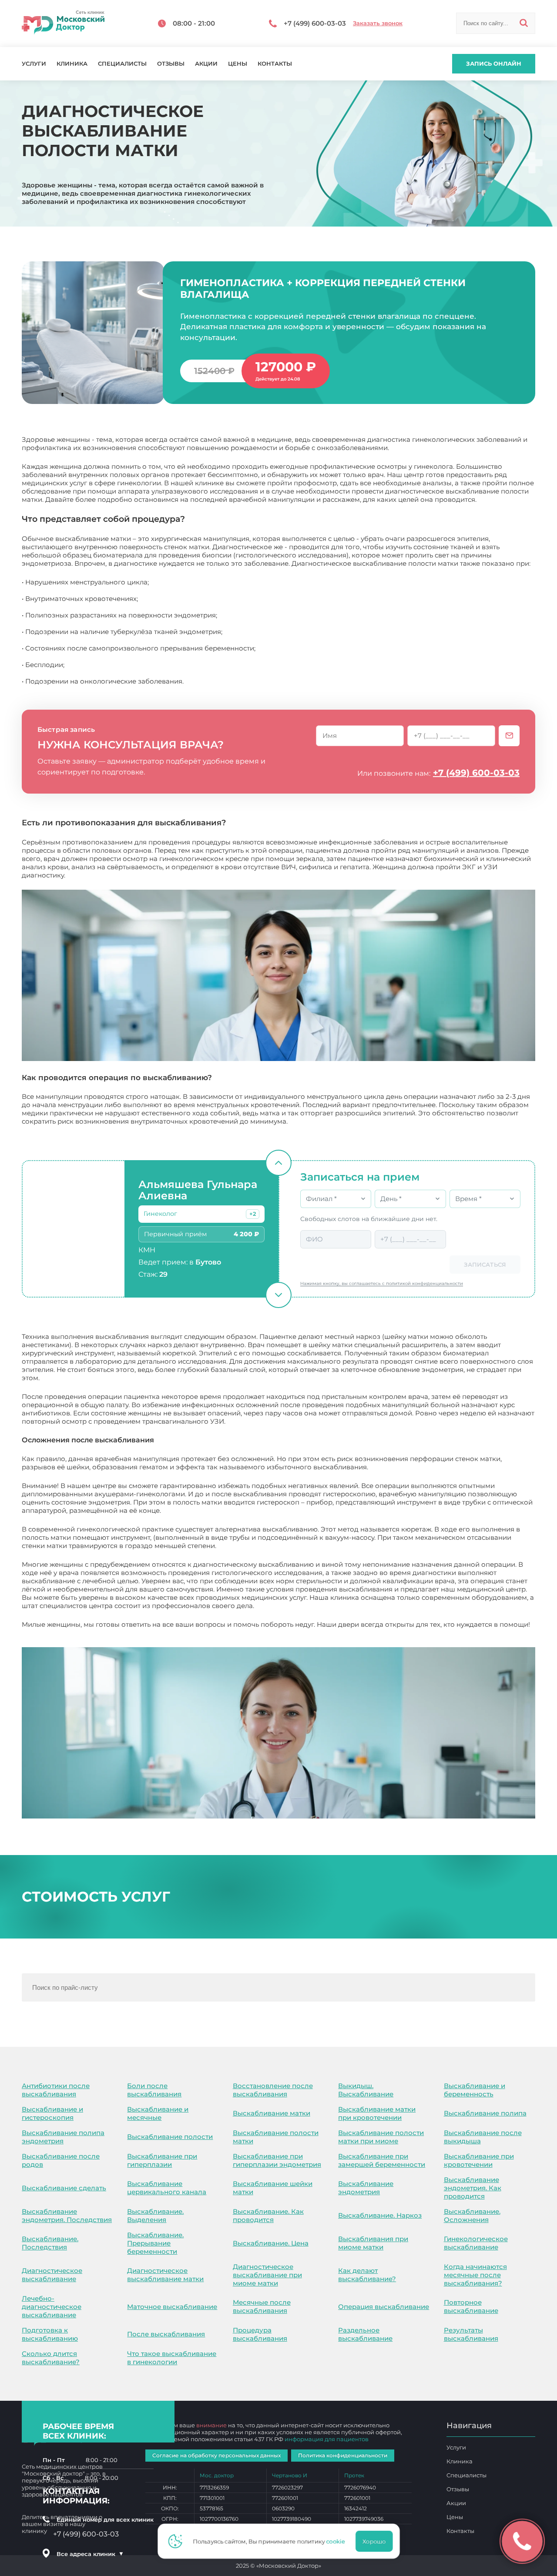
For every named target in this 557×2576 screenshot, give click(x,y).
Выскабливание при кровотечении (479, 2160)
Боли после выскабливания (154, 2090)
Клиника (72, 64)
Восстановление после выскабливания (273, 2090)
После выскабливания (166, 2334)
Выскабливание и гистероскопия (52, 2113)
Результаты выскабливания (471, 2334)
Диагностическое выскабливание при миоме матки (267, 2275)
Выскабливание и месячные (158, 2113)
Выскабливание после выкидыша (483, 2137)
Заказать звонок (378, 23)
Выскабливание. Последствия (50, 2243)
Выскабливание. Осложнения (472, 2216)
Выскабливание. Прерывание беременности (155, 2243)
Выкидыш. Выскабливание (366, 2090)
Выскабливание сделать (64, 2188)
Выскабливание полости (170, 2137)
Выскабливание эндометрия (366, 2188)
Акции (206, 64)
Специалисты (122, 64)
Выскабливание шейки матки (273, 2188)
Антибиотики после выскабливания (56, 2090)
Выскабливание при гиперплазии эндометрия (277, 2160)
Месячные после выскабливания (262, 2306)
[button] (253, 1214)
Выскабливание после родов (61, 2160)
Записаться (485, 1265)
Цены (238, 64)
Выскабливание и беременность (475, 2090)
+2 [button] (253, 1214)
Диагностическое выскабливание (52, 2275)
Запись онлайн (494, 63)
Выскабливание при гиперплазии (162, 2160)
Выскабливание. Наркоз (380, 2215)
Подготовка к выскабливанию (50, 2334)
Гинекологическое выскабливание (476, 2243)
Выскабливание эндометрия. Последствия (67, 2216)
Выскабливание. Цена (271, 2243)
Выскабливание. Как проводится (268, 2216)
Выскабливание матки (272, 2113)
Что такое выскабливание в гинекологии (172, 2358)
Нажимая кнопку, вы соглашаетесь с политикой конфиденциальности (382, 1283)
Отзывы (171, 64)
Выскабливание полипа (485, 2113)
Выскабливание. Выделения (155, 2216)
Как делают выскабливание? (367, 2275)
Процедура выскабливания (260, 2334)
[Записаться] (509, 736)
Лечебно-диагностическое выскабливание (52, 2307)
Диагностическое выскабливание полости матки (105, 1633)
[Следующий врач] (278, 1295)
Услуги (34, 64)
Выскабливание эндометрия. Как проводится (473, 2188)
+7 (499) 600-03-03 (476, 773)
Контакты (275, 64)
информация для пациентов (327, 2439)
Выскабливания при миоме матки (373, 2243)
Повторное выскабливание (471, 2306)
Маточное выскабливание (172, 2307)
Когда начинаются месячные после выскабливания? (475, 2275)
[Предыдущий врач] (278, 1163)
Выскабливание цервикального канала (167, 2188)
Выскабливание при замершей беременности (382, 2160)
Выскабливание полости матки (276, 2137)
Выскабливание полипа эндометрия (63, 2137)
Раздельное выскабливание (365, 2334)
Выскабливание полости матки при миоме (381, 2137)
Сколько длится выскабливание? (51, 2358)
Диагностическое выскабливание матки (165, 2275)
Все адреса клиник (90, 2554)
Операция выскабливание (384, 2307)
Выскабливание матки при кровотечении (377, 2113)
